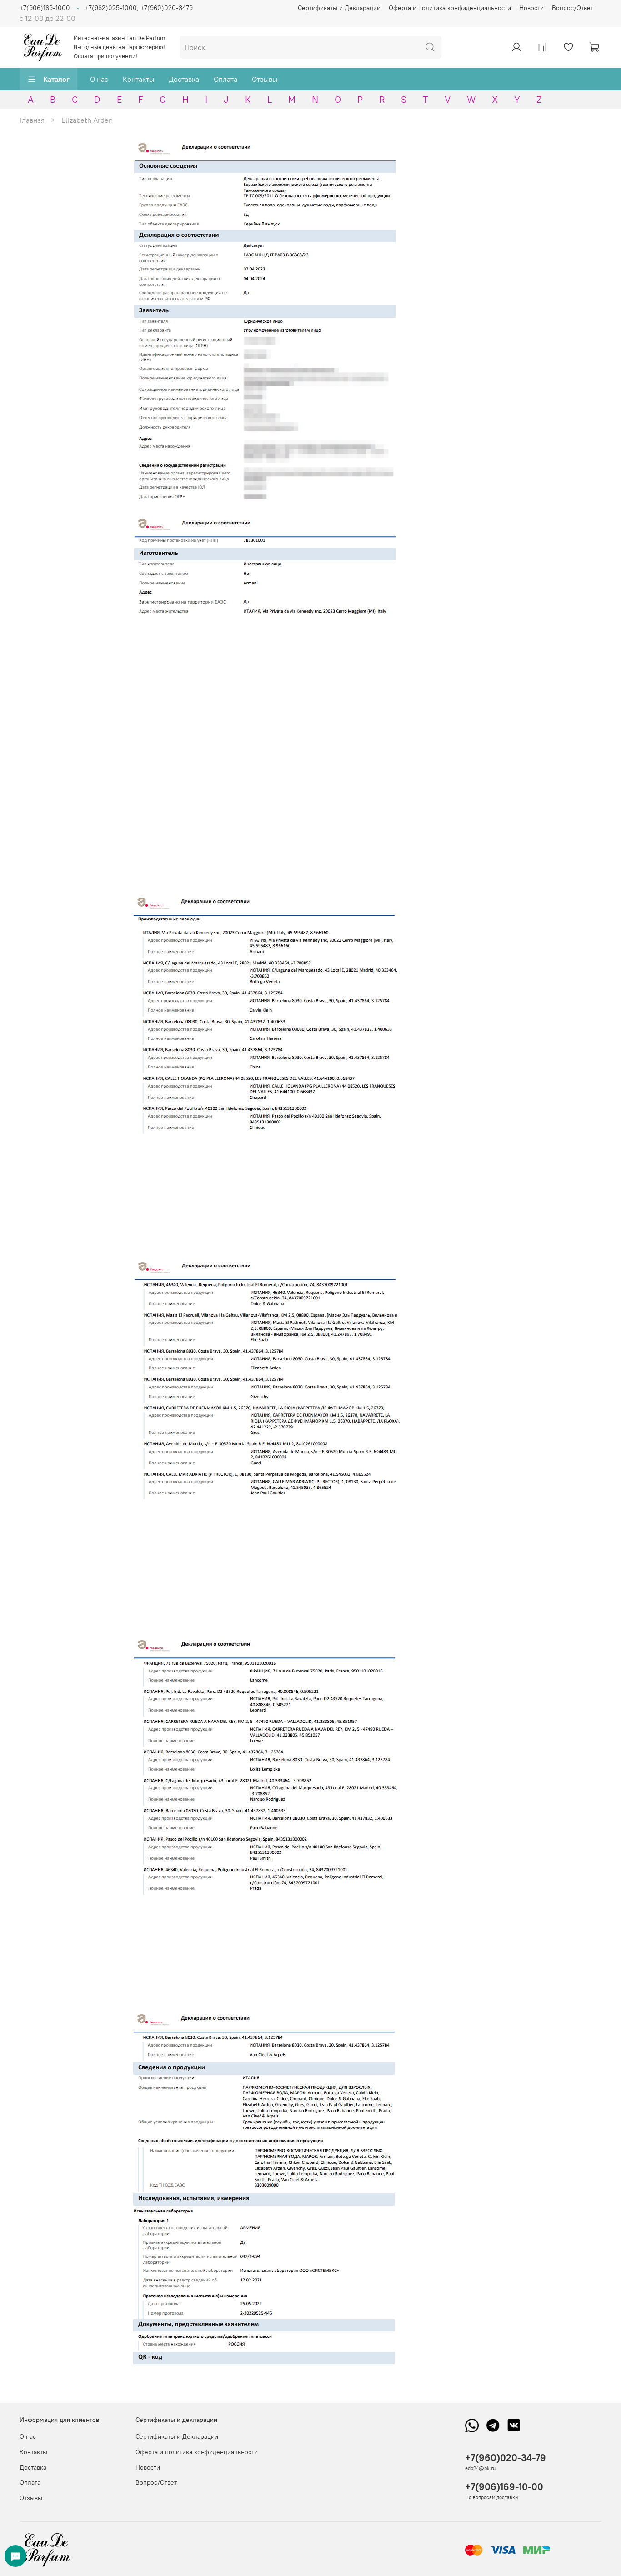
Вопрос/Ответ (573, 8)
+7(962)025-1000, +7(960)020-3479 (139, 8)
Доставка (184, 79)
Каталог (56, 79)
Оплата (225, 79)
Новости (531, 8)
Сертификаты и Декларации (339, 8)
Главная (32, 120)
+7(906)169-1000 (45, 8)
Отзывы (265, 79)
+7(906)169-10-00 (504, 2487)
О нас (99, 79)
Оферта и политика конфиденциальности (450, 8)
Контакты (138, 79)
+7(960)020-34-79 (506, 2458)
